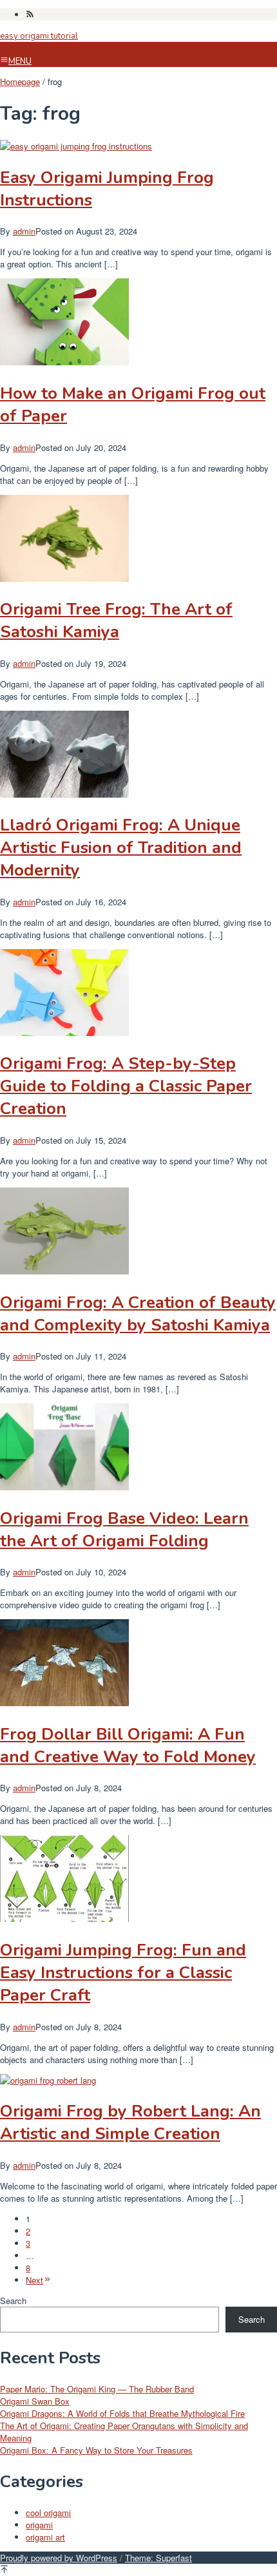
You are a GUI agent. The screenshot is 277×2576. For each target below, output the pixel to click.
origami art (45, 2537)
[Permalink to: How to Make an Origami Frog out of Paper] (64, 362)
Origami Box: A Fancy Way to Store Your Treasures (96, 2450)
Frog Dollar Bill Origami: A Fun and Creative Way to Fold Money (128, 1745)
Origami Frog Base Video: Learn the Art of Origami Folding (124, 1530)
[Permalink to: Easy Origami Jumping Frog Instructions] (76, 146)
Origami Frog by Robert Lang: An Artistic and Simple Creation (130, 2122)
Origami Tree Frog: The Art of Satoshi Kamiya (116, 620)
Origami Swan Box (35, 2401)
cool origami (48, 2513)
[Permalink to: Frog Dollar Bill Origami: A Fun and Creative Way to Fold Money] (64, 1703)
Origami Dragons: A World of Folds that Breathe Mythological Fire (122, 2413)
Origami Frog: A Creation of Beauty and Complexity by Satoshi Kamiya (138, 1314)
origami (39, 2525)
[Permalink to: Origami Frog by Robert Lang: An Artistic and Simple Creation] (48, 2080)
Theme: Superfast (158, 2558)
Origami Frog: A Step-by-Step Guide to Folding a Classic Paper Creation (126, 1086)
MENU (20, 61)
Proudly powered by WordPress (59, 2558)
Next (34, 2280)
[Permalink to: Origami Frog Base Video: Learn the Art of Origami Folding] (64, 1487)
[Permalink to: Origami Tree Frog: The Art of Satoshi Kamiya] (64, 578)
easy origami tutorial (39, 36)
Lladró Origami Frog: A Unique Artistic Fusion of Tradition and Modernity (121, 848)
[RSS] (30, 14)
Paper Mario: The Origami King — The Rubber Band (97, 2389)
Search (13, 2301)
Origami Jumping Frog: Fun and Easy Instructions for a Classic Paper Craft (123, 1973)
